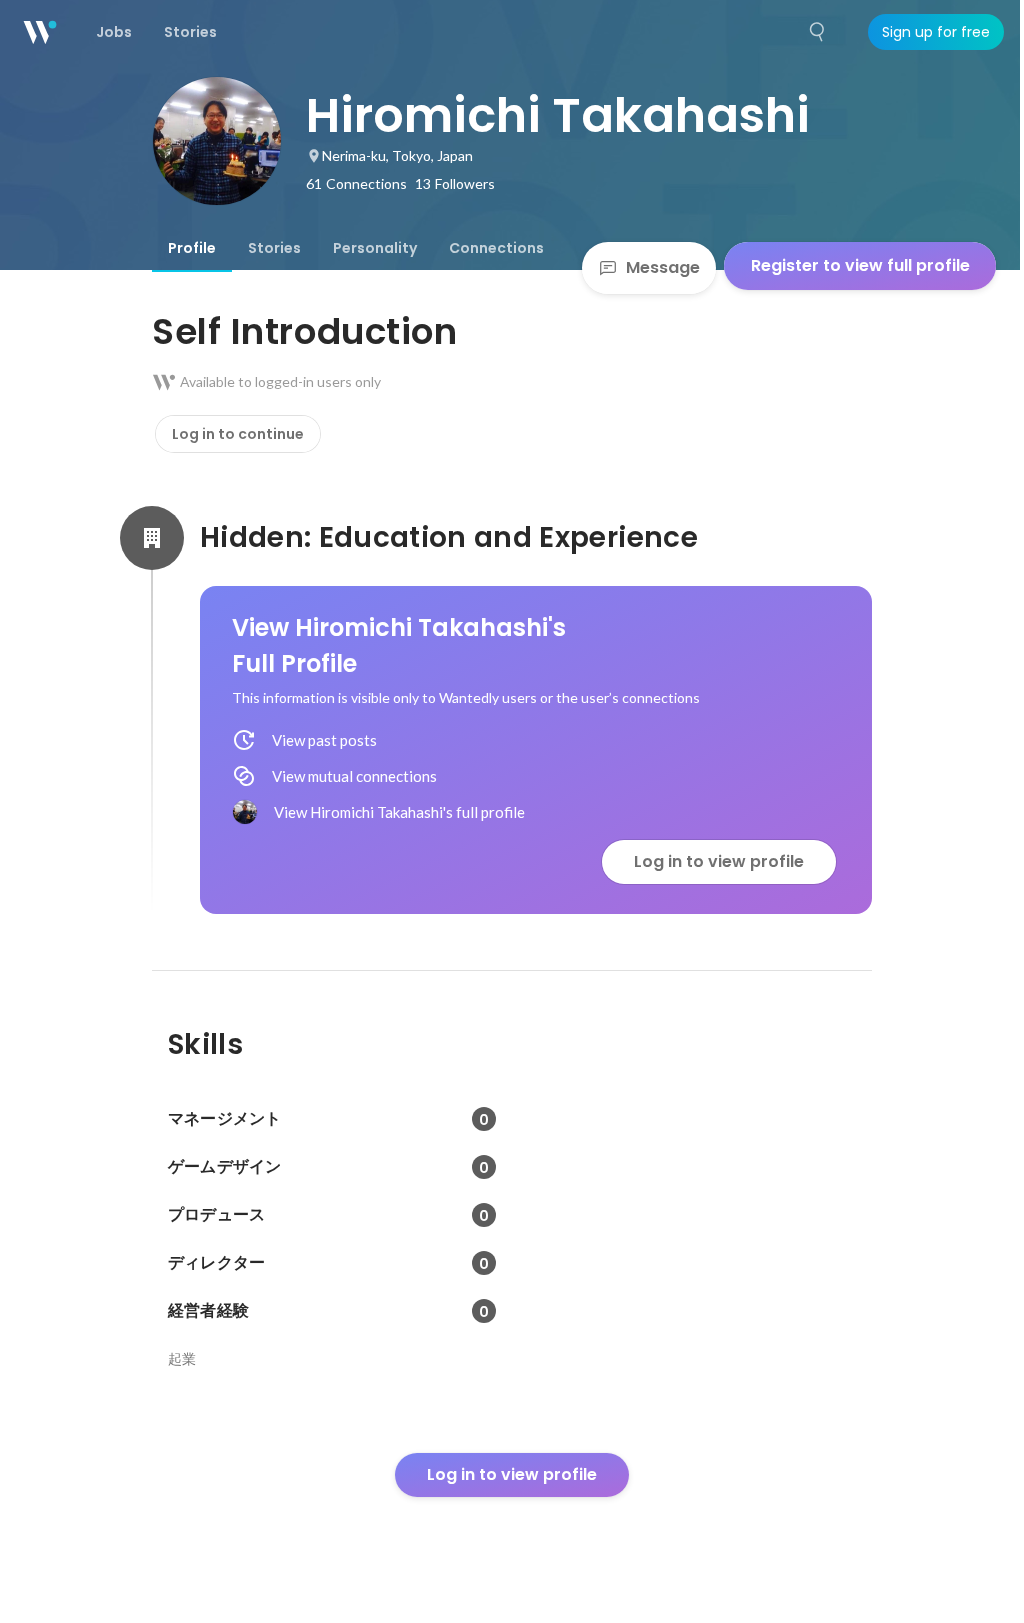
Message (663, 267)
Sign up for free (936, 32)
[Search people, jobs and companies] (818, 32)
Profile (192, 248)
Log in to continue (238, 434)
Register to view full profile (860, 265)
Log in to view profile (719, 861)
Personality (375, 248)
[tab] (192, 248)
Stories (274, 248)
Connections (496, 248)
